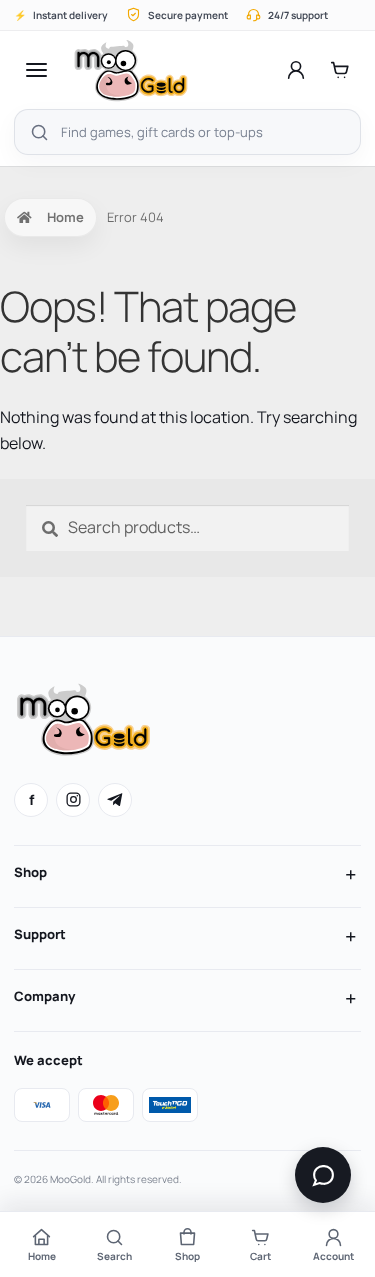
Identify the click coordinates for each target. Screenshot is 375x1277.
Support (40, 934)
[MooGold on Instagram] (73, 800)
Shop (30, 872)
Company (44, 996)
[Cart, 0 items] (340, 70)
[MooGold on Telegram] (115, 800)
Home (65, 217)
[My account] (296, 70)
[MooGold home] (130, 70)
